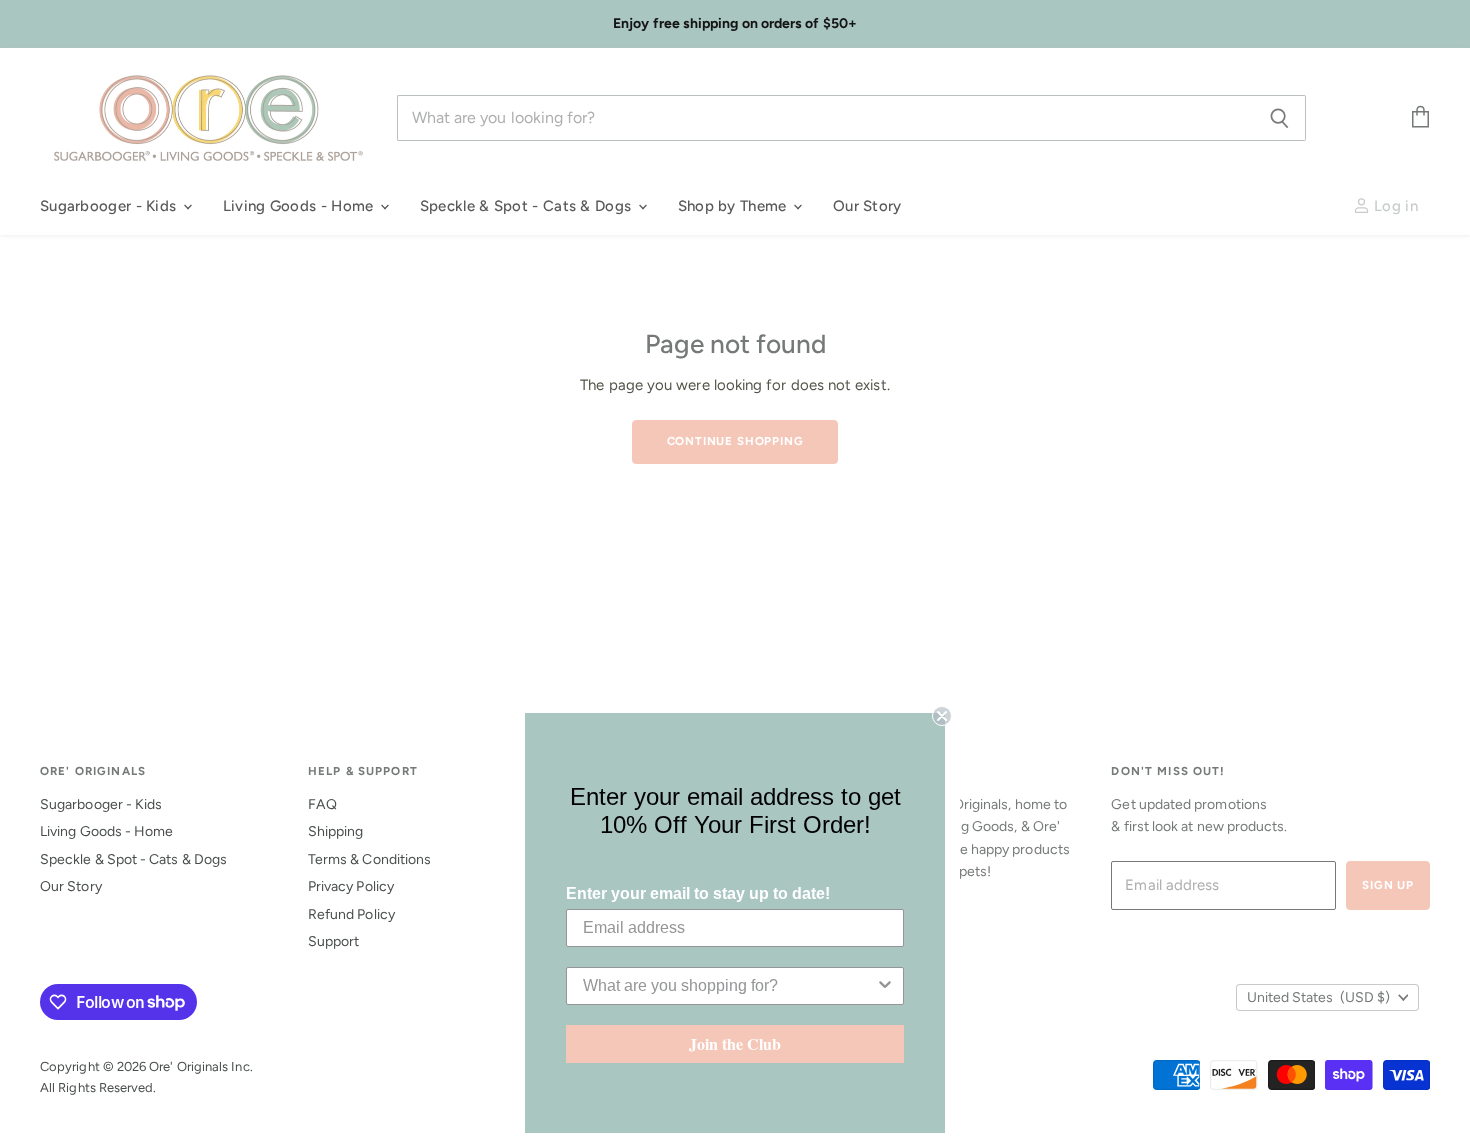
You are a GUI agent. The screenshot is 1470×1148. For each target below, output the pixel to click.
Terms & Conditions (369, 859)
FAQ (322, 804)
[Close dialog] (942, 716)
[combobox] (729, 986)
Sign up (1388, 885)
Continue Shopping (735, 441)
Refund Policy (351, 914)
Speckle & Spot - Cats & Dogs (528, 206)
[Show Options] (885, 986)
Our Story (867, 206)
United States (1318, 997)
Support (334, 941)
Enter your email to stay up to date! (698, 893)
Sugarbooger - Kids (110, 206)
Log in (1394, 206)
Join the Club (735, 1043)
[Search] (1279, 118)
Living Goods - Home (300, 206)
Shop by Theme (734, 206)
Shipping (336, 831)
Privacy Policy (351, 886)
